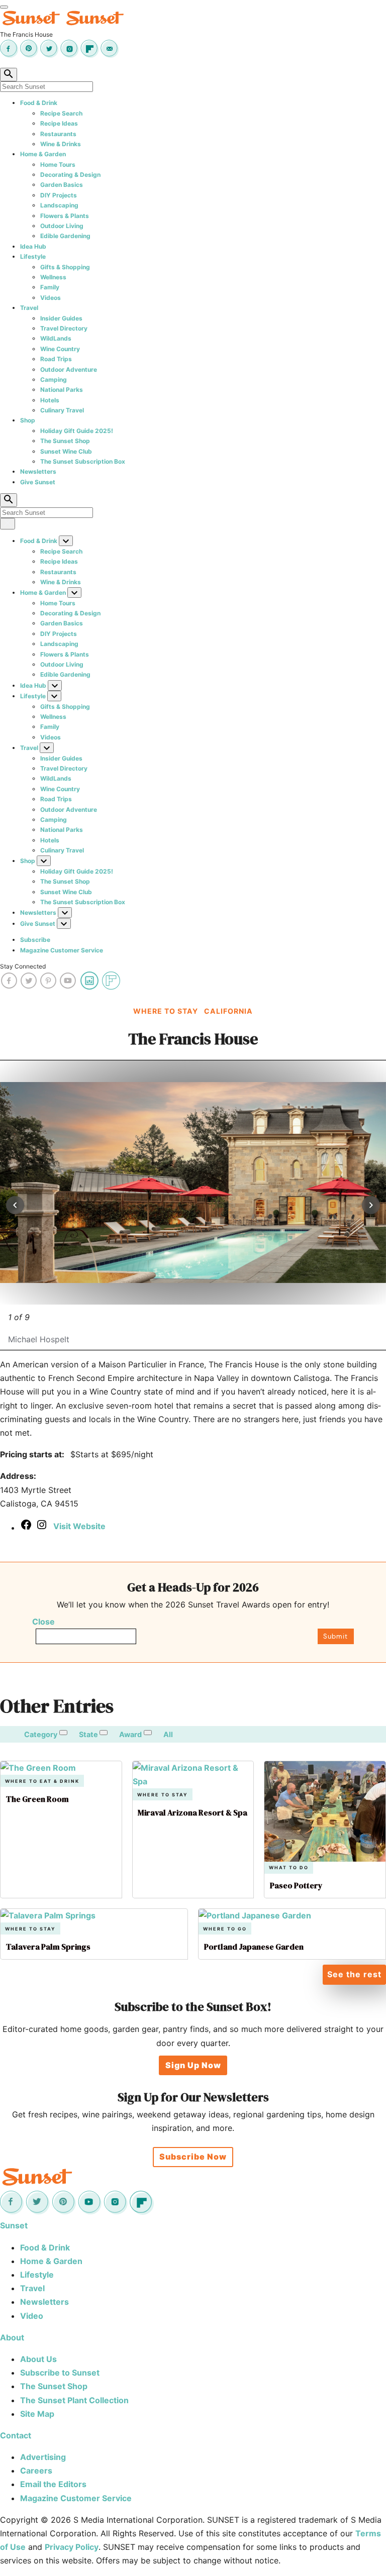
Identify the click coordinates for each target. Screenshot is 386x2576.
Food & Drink (39, 103)
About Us (38, 2359)
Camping (54, 380)
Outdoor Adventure (69, 369)
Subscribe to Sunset (60, 2373)
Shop (28, 420)
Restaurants (58, 134)
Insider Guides (61, 318)
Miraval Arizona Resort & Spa (192, 1812)
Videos (51, 298)
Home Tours (58, 165)
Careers (36, 2471)
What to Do (289, 1867)
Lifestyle (33, 256)
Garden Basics (62, 185)
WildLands (56, 338)
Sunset (14, 2225)
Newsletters (38, 471)
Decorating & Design (70, 175)
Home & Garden (43, 154)
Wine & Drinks (61, 144)
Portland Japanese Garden (254, 1947)
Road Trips (56, 359)
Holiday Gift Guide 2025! (77, 431)
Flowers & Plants (65, 216)
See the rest (354, 1974)
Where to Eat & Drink (42, 1781)
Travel (29, 308)
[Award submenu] (148, 1733)
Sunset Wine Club (66, 451)
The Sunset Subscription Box (83, 461)
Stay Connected (23, 966)
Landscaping (59, 205)
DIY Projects (59, 195)
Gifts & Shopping (65, 267)
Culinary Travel (62, 410)
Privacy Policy (72, 2547)
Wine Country (60, 349)
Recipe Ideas (59, 123)
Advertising (43, 2457)
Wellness (53, 277)
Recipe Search (61, 113)
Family (50, 287)
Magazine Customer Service (62, 950)
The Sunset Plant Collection (74, 2400)
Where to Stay (163, 1795)
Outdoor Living (62, 226)
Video (32, 2316)
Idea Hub (33, 246)
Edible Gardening (65, 236)
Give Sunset (38, 482)
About (12, 2337)
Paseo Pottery (296, 1885)
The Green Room (37, 1799)
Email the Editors (53, 2484)
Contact (16, 2435)
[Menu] (4, 7)
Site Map (37, 2414)
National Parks (62, 390)
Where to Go (225, 1929)
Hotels (50, 400)
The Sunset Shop (65, 441)
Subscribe (35, 940)
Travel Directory (64, 328)
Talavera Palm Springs (48, 1947)
